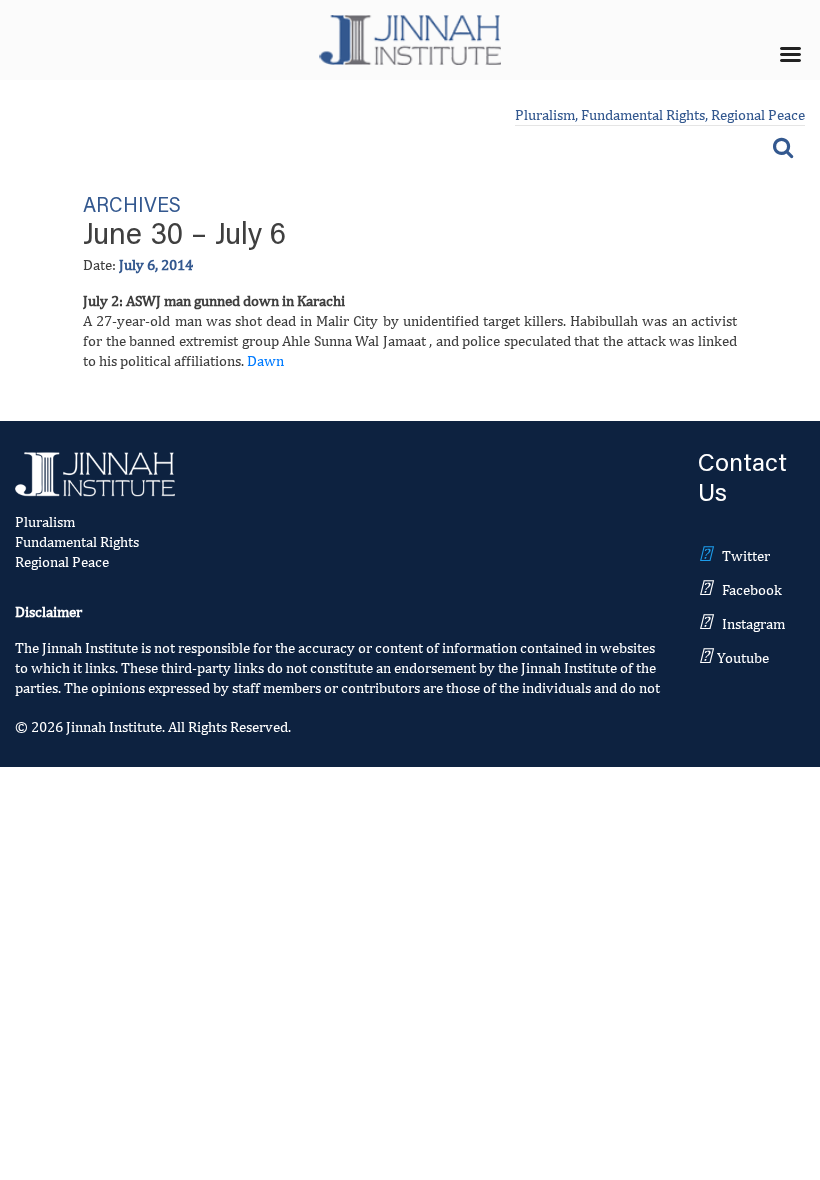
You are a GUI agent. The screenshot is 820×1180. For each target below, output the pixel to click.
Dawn (265, 360)
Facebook (752, 589)
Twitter (746, 555)
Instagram (753, 623)
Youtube (743, 657)
